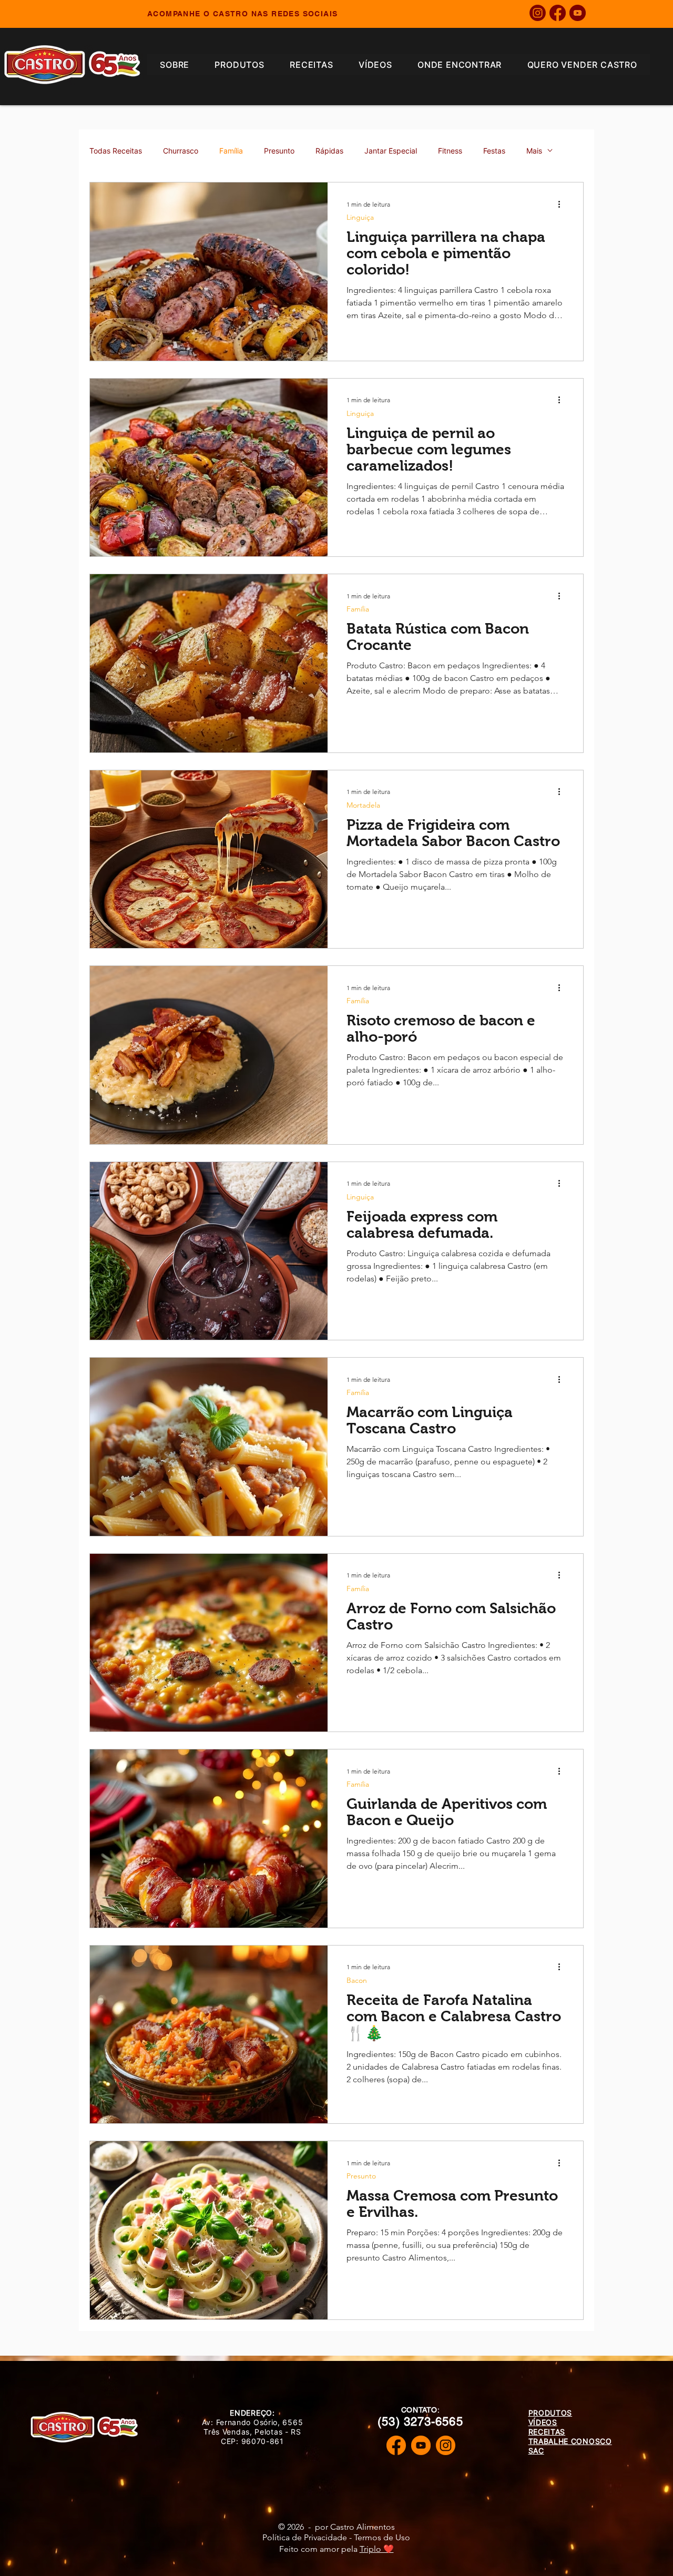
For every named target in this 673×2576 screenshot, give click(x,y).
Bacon (357, 1981)
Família (231, 151)
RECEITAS (547, 2432)
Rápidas (329, 151)
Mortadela (363, 805)
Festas (494, 151)
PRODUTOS (550, 2413)
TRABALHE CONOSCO (570, 2441)
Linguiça (360, 217)
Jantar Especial (391, 151)
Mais (534, 151)
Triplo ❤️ (377, 2549)
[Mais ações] (563, 204)
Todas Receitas (116, 151)
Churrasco (181, 151)
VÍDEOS (543, 2422)
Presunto (279, 151)
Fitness (450, 151)
